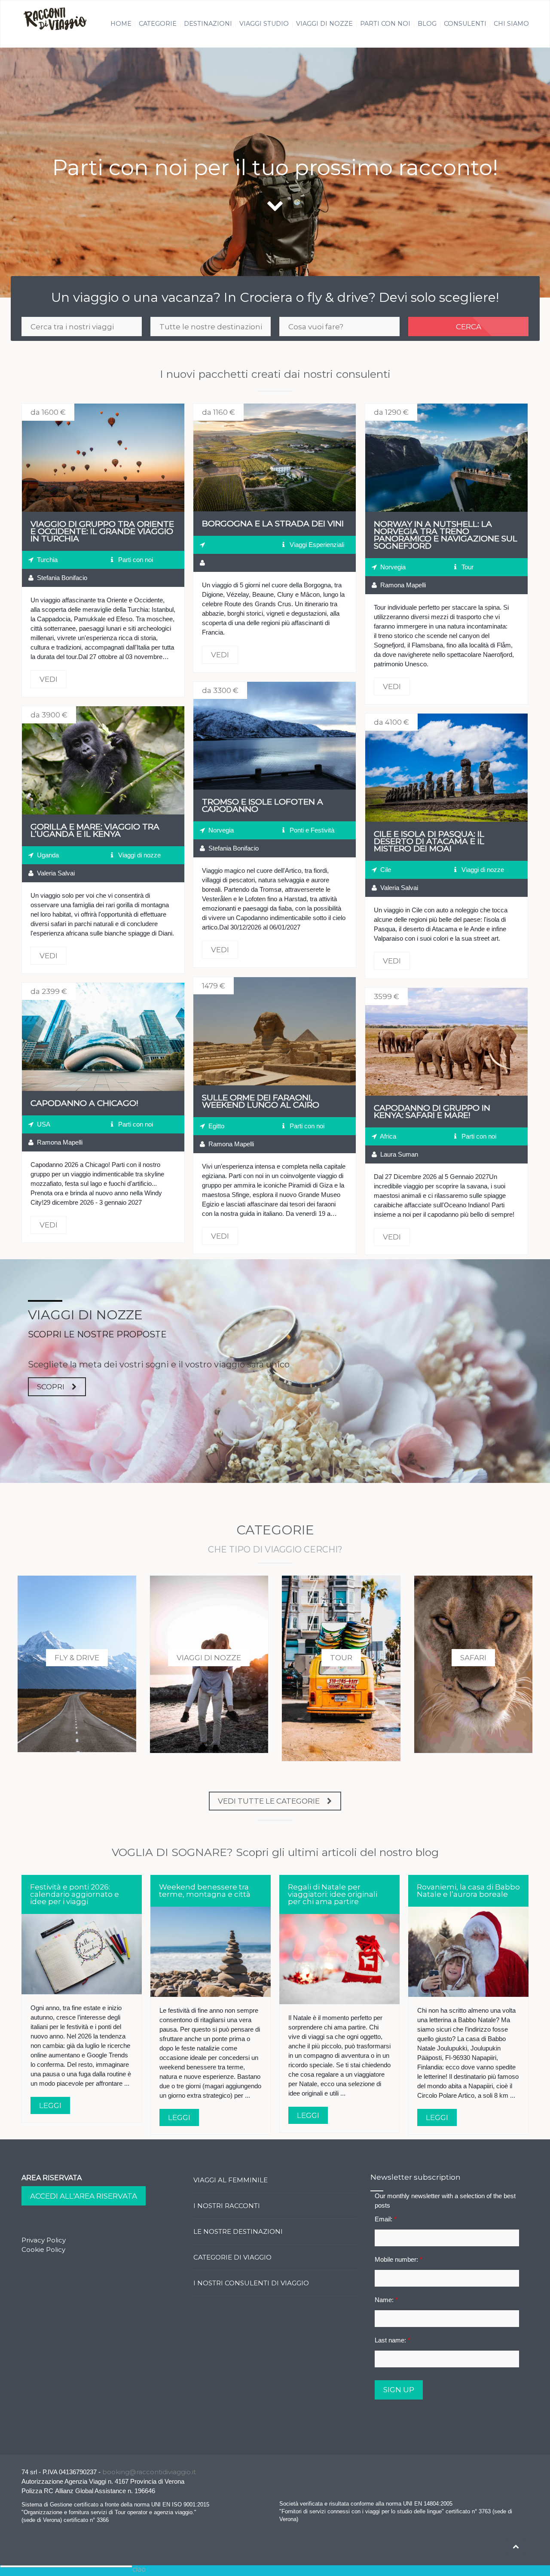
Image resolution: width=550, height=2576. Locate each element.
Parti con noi (385, 24)
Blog (427, 24)
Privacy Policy (44, 2240)
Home (121, 24)
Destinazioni (208, 24)
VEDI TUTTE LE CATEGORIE (269, 1801)
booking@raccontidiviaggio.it (149, 2472)
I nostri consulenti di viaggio (251, 2283)
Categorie (158, 24)
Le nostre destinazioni (238, 2231)
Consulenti (465, 24)
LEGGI (50, 2105)
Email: (386, 2219)
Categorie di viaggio (232, 2257)
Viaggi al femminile (231, 2180)
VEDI (103, 458)
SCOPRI (51, 1387)
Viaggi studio (264, 24)
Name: (386, 2300)
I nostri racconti (227, 2206)
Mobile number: (399, 2259)
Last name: (393, 2340)
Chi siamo (511, 24)
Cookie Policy (43, 2249)
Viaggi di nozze (324, 24)
